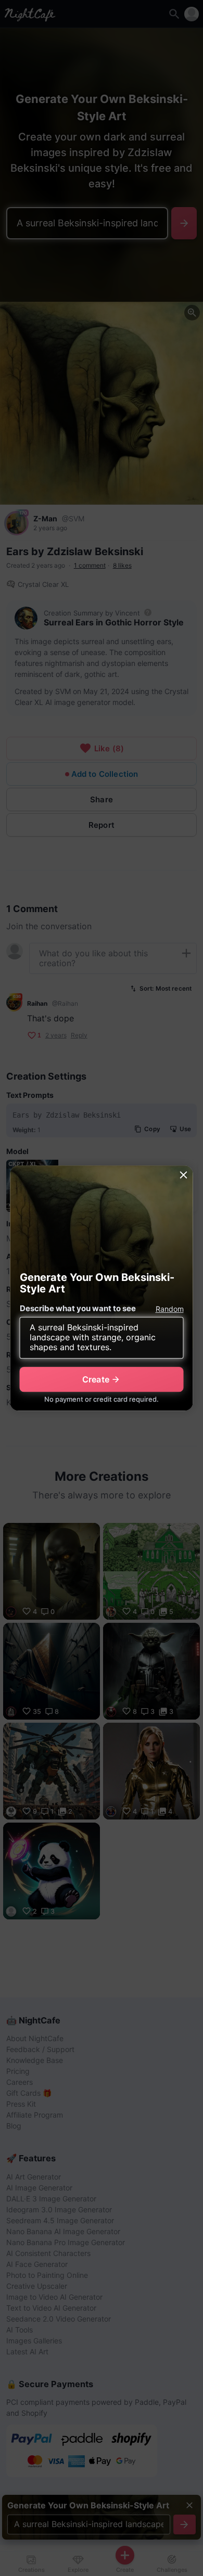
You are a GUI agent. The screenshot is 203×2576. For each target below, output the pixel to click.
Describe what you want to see (78, 1308)
